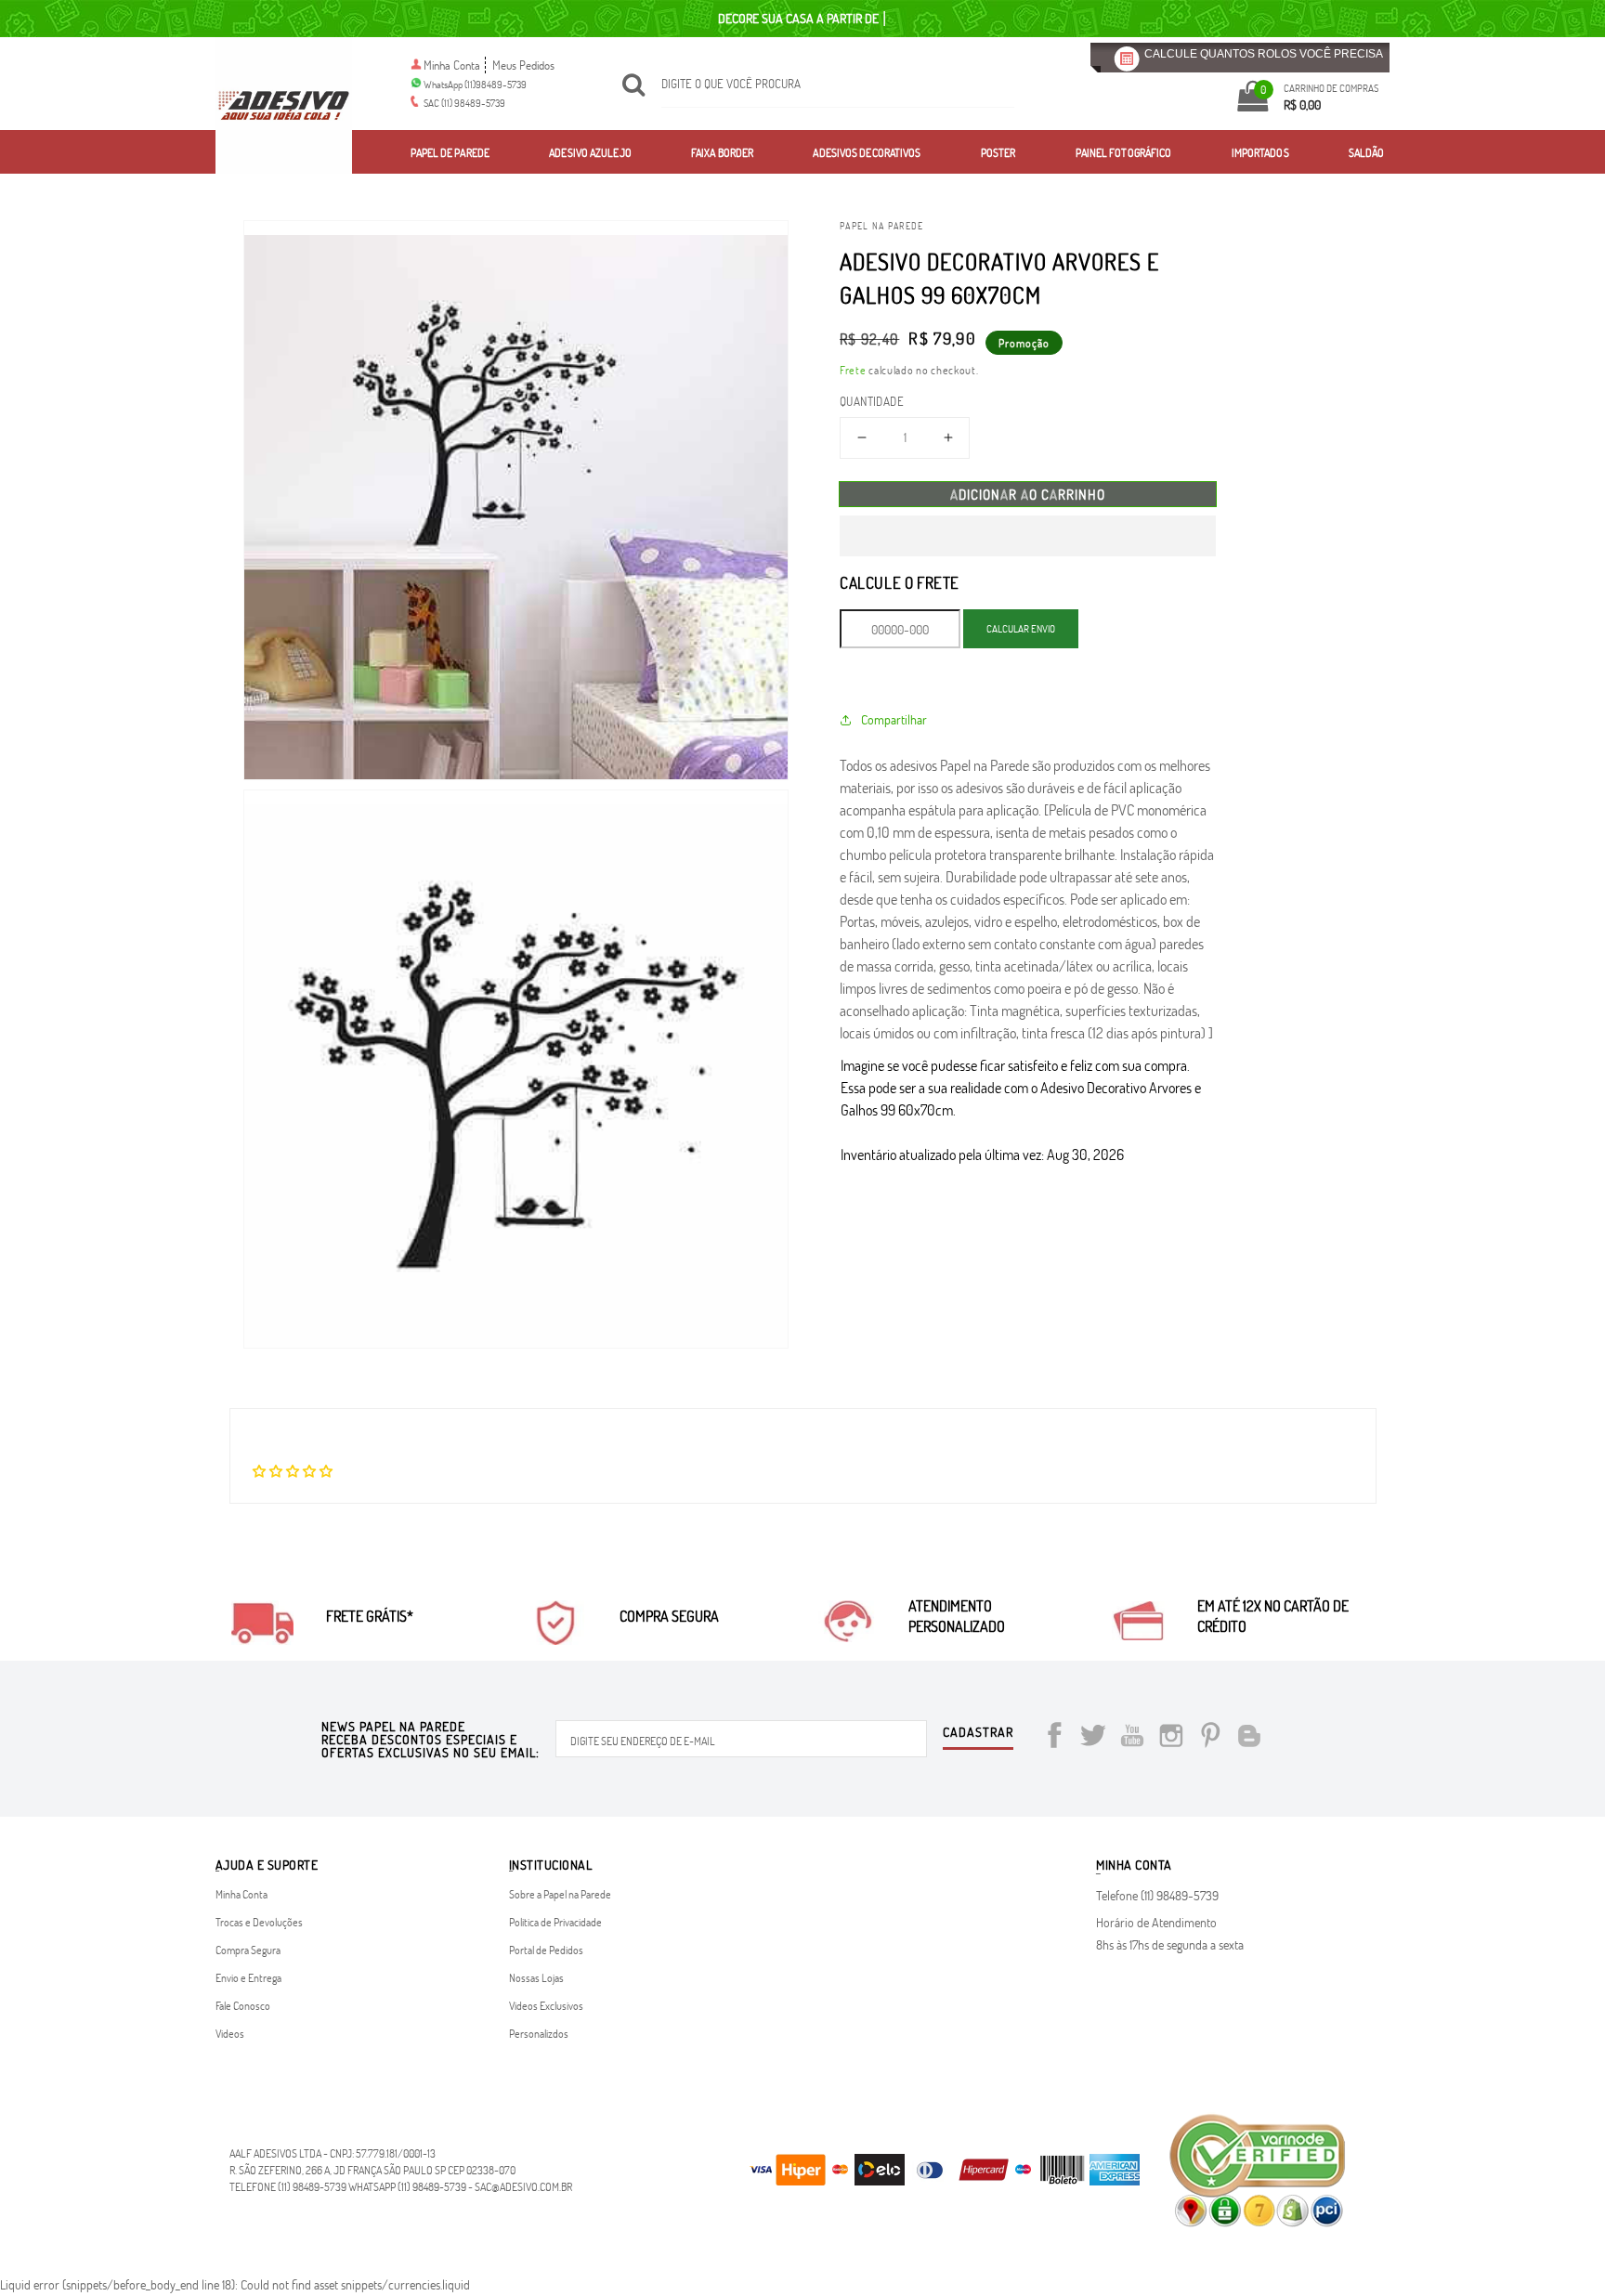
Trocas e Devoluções (259, 1922)
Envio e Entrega (248, 1977)
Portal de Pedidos (546, 1950)
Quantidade (872, 401)
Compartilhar (894, 719)
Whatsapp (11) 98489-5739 (407, 2186)
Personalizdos (539, 2033)
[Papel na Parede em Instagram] (1171, 1738)
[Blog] (1249, 1738)
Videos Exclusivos (546, 2005)
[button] (1028, 536)
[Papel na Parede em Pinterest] (1210, 1738)
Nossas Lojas (536, 1977)
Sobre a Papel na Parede (560, 1894)
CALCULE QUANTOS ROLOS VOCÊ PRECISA (1264, 54)
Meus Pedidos (523, 65)
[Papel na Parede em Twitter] (1093, 1738)
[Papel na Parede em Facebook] (1054, 1738)
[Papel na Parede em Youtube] (1132, 1738)
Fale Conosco (243, 2005)
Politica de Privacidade (555, 1922)
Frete (853, 370)
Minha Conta (452, 65)
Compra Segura (248, 1950)
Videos (230, 2033)
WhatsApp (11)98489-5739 (475, 84)
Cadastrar (978, 1733)
